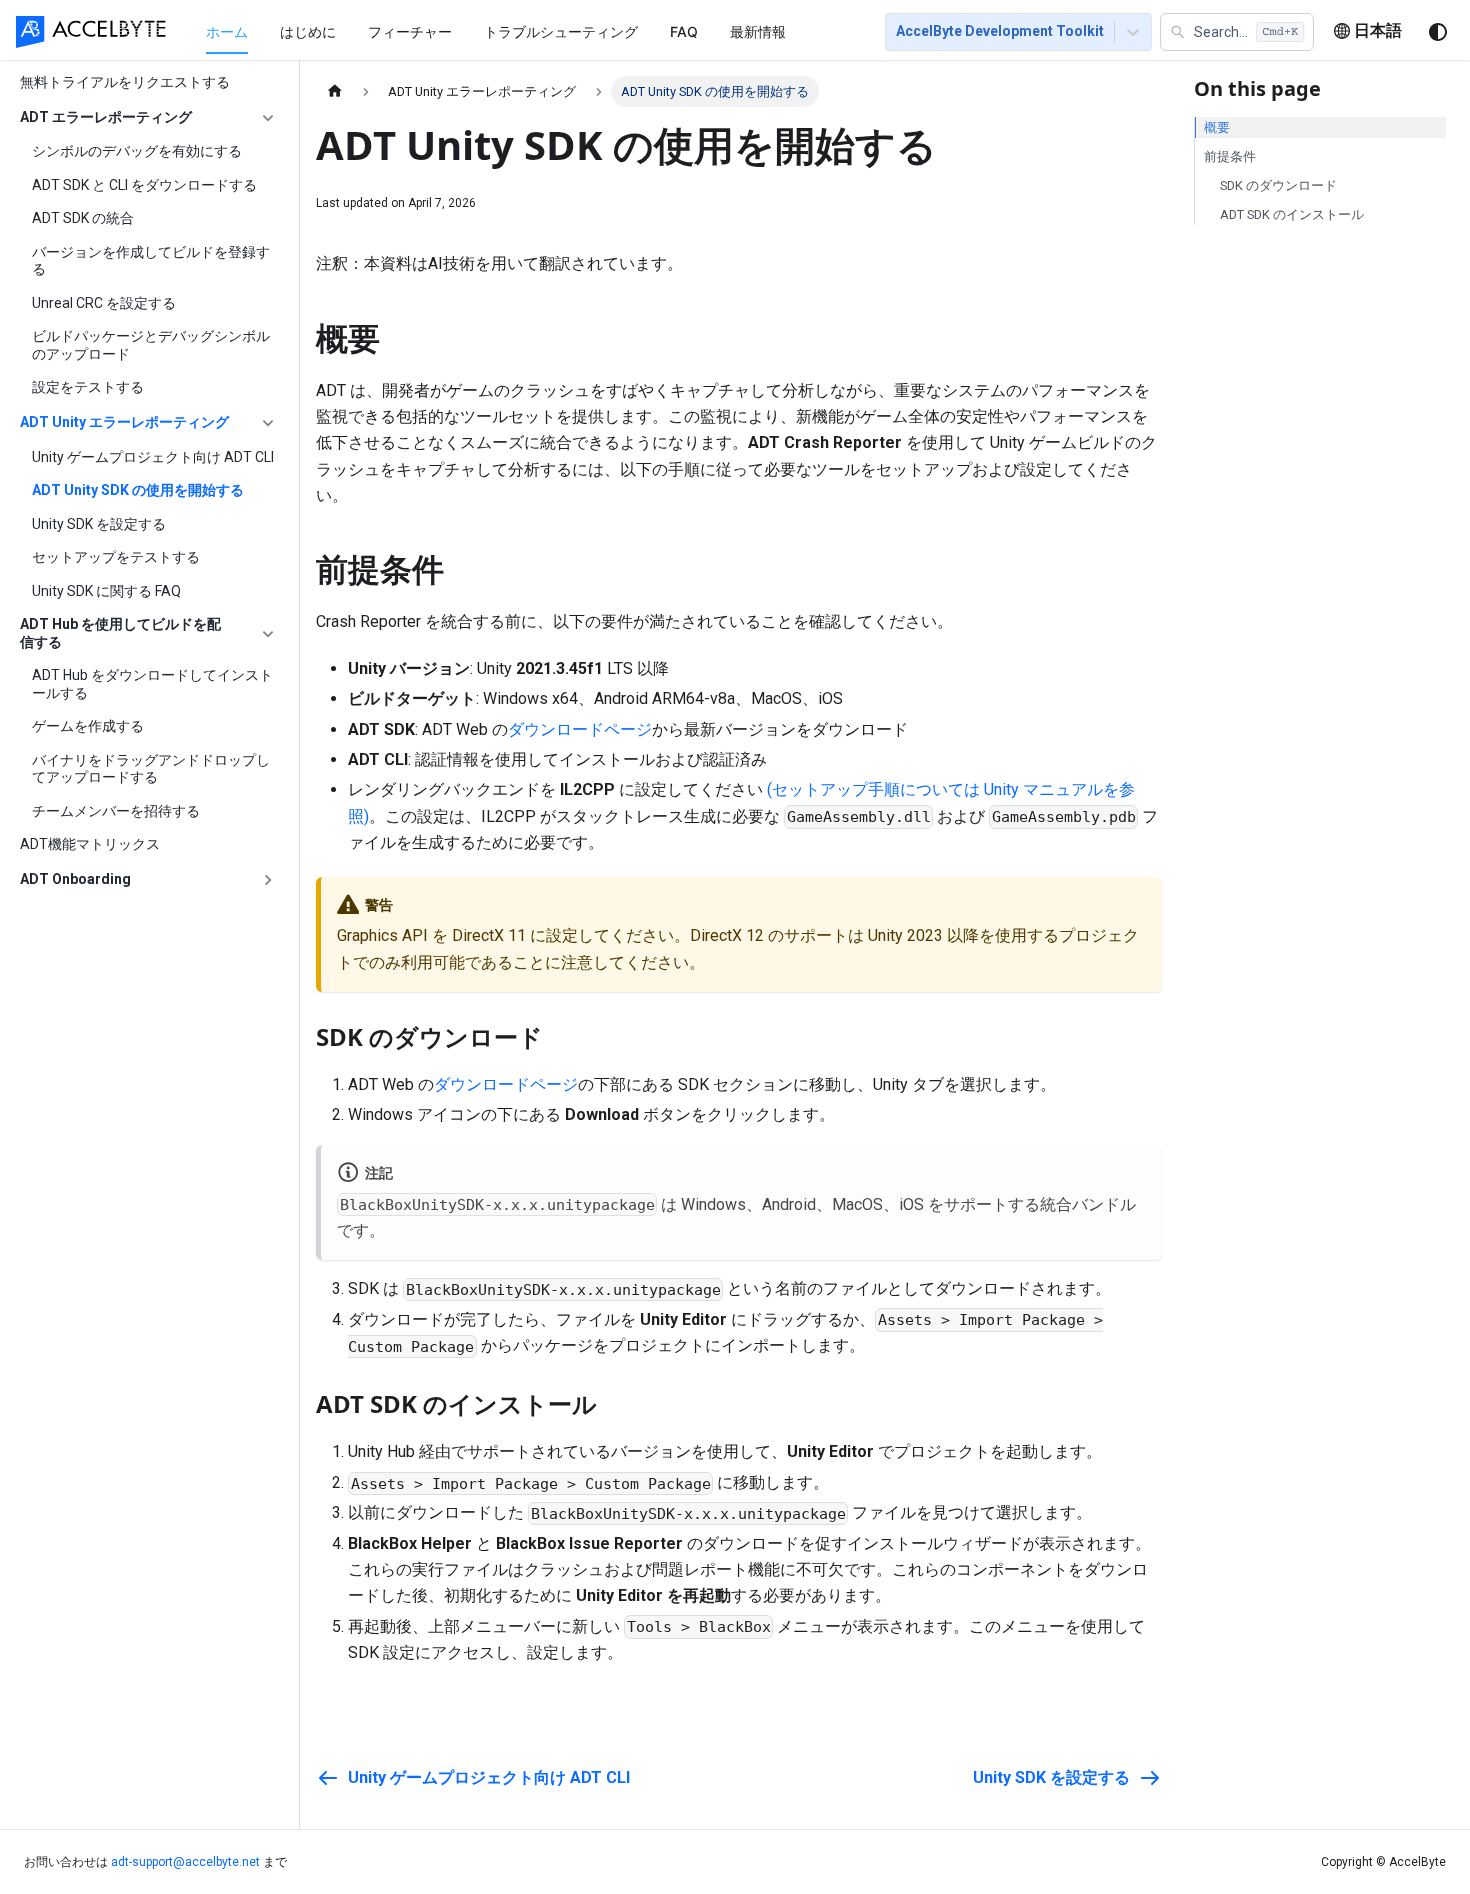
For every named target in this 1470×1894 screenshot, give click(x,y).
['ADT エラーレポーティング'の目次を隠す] (268, 118)
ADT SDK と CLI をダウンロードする (144, 185)
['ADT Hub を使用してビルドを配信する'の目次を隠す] (268, 634)
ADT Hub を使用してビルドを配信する (120, 634)
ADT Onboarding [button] (75, 879)
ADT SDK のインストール (1292, 214)
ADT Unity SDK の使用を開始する (138, 491)
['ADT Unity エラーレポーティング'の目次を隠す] (268, 423)
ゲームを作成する (88, 727)
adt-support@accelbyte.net (185, 1862)
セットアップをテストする (116, 558)
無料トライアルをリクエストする (125, 82)
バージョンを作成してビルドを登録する (151, 261)
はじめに (308, 31)
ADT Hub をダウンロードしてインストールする (152, 685)
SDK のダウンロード (1278, 185)
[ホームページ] (335, 91)
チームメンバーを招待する (116, 811)
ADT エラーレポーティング (106, 117)
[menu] (521, 31)
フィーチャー (410, 31)
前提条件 (1230, 156)
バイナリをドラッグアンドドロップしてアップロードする (151, 769)
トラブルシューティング (561, 31)
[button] (1237, 32)
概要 (1217, 127)
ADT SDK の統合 (83, 219)
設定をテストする (88, 388)
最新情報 (758, 31)
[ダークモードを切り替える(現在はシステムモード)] (1438, 32)
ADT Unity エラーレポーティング (124, 422)
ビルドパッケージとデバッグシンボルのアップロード (151, 346)
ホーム (227, 31)
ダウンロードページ (580, 729)
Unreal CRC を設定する (104, 303)
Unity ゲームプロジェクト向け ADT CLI (153, 457)
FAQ (684, 31)
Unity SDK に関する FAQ (106, 591)
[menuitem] (227, 31)
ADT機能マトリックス (90, 845)
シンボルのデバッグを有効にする (137, 152)
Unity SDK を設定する (99, 524)
